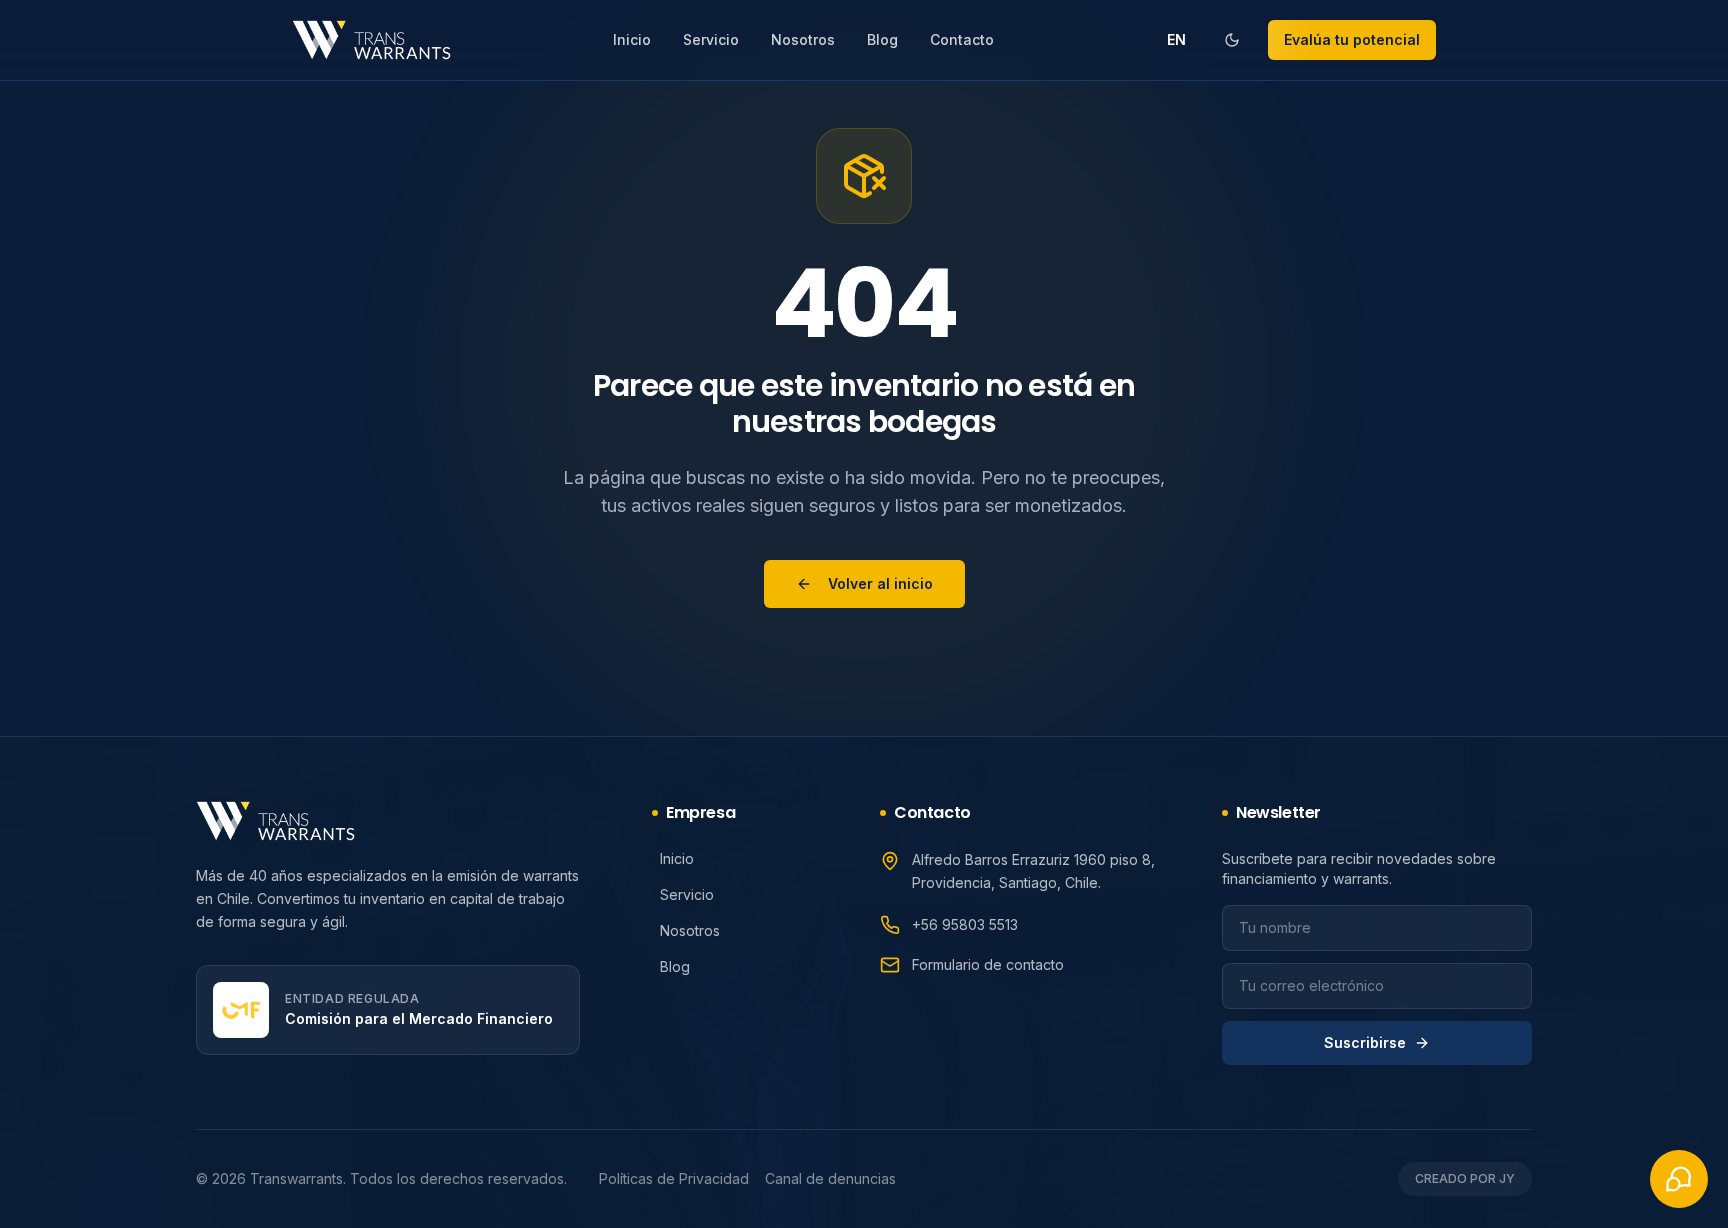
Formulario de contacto (988, 964)
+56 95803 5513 (965, 924)
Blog (882, 39)
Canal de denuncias (830, 1178)
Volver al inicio (880, 583)
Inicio (632, 39)
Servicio (711, 39)
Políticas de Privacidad (674, 1178)
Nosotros (803, 39)
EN (1176, 39)
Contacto (962, 39)
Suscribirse (1365, 1042)
